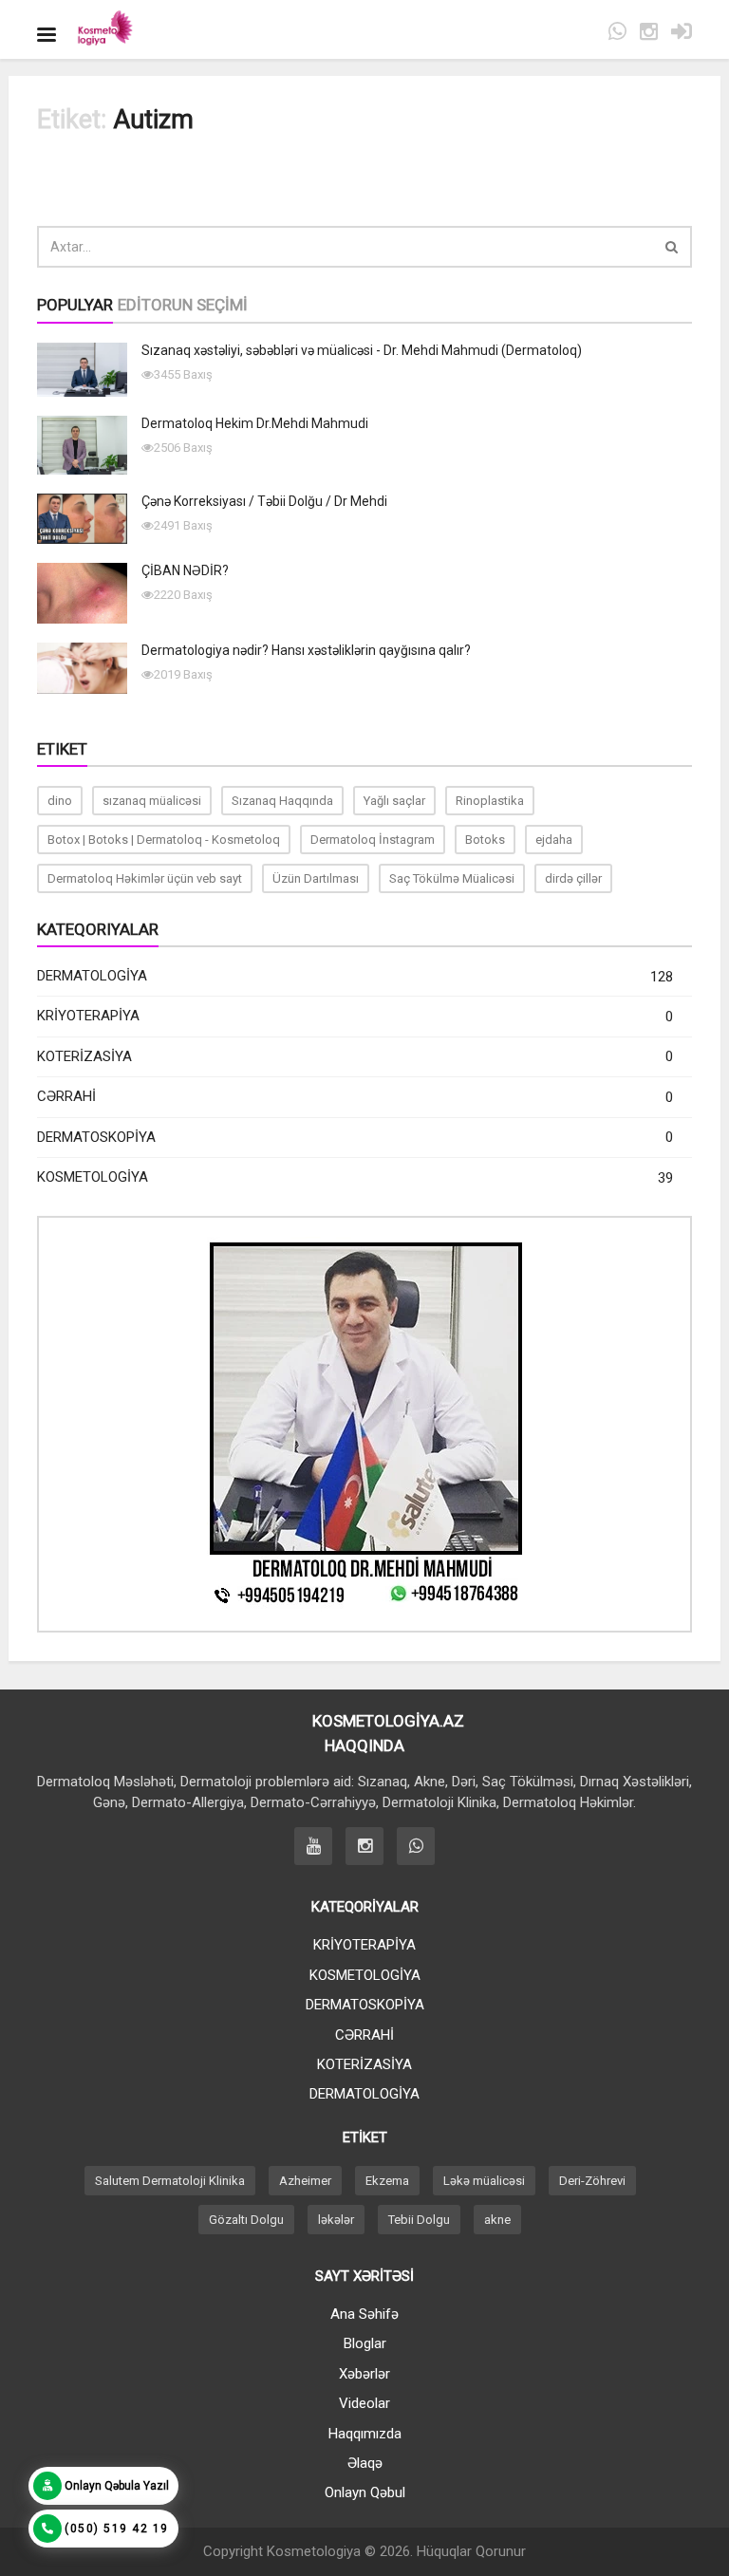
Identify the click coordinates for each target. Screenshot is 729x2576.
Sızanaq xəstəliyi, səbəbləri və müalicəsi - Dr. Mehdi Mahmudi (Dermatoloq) (362, 350)
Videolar (364, 2403)
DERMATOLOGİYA (355, 976)
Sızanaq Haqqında (282, 801)
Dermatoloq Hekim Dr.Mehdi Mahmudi (255, 423)
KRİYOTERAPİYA (355, 1016)
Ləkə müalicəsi (484, 2181)
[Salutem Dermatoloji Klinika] (104, 29)
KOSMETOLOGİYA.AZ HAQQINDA (364, 1733)
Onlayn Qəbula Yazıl (117, 2486)
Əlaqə (365, 2463)
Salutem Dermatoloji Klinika (170, 2181)
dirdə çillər (573, 878)
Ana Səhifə (364, 2314)
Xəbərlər (364, 2374)
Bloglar (365, 2343)
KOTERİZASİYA (355, 1057)
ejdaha (554, 840)
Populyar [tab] (75, 305)
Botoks (485, 840)
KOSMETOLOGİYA (355, 1177)
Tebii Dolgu (419, 2220)
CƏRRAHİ (355, 1097)
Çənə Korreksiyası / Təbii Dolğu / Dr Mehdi (264, 501)
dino (60, 801)
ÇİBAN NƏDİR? (185, 570)
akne (497, 2220)
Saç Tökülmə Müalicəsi (452, 878)
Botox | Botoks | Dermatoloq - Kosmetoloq (164, 840)
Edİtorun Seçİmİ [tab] (183, 305)
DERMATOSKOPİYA (355, 1138)
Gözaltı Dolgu (246, 2220)
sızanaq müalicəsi (152, 801)
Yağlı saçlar (394, 801)
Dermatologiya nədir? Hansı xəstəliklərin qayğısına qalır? (306, 650)
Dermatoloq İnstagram (373, 840)
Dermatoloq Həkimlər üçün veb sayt (145, 878)
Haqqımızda (365, 2434)
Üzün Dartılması (316, 878)
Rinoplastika (490, 801)
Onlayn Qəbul (365, 2492)
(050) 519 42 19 (117, 2529)
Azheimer (305, 2181)
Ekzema (387, 2181)
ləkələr (336, 2220)
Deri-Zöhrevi (592, 2181)
